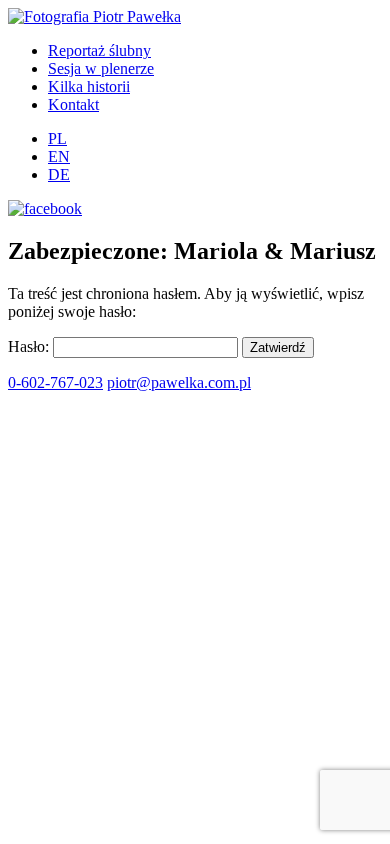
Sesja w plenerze (101, 68)
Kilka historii (89, 86)
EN (59, 156)
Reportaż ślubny (99, 50)
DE (59, 174)
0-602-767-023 (55, 382)
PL (57, 138)
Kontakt (73, 104)
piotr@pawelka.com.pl (179, 382)
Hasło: (30, 346)
